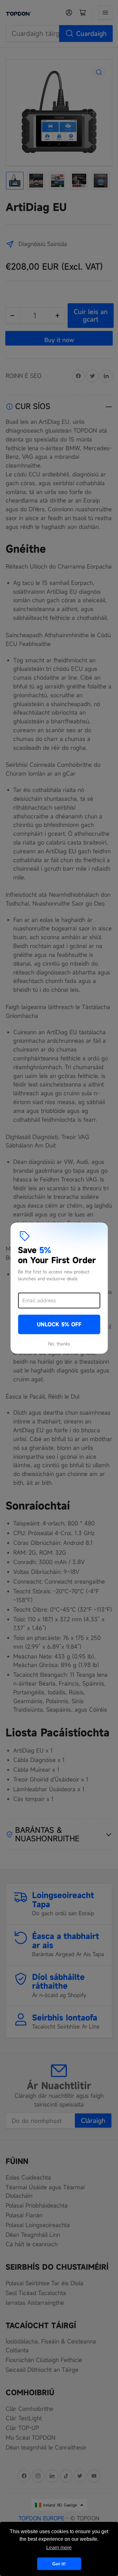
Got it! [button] (59, 2564)
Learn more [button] (59, 2548)
